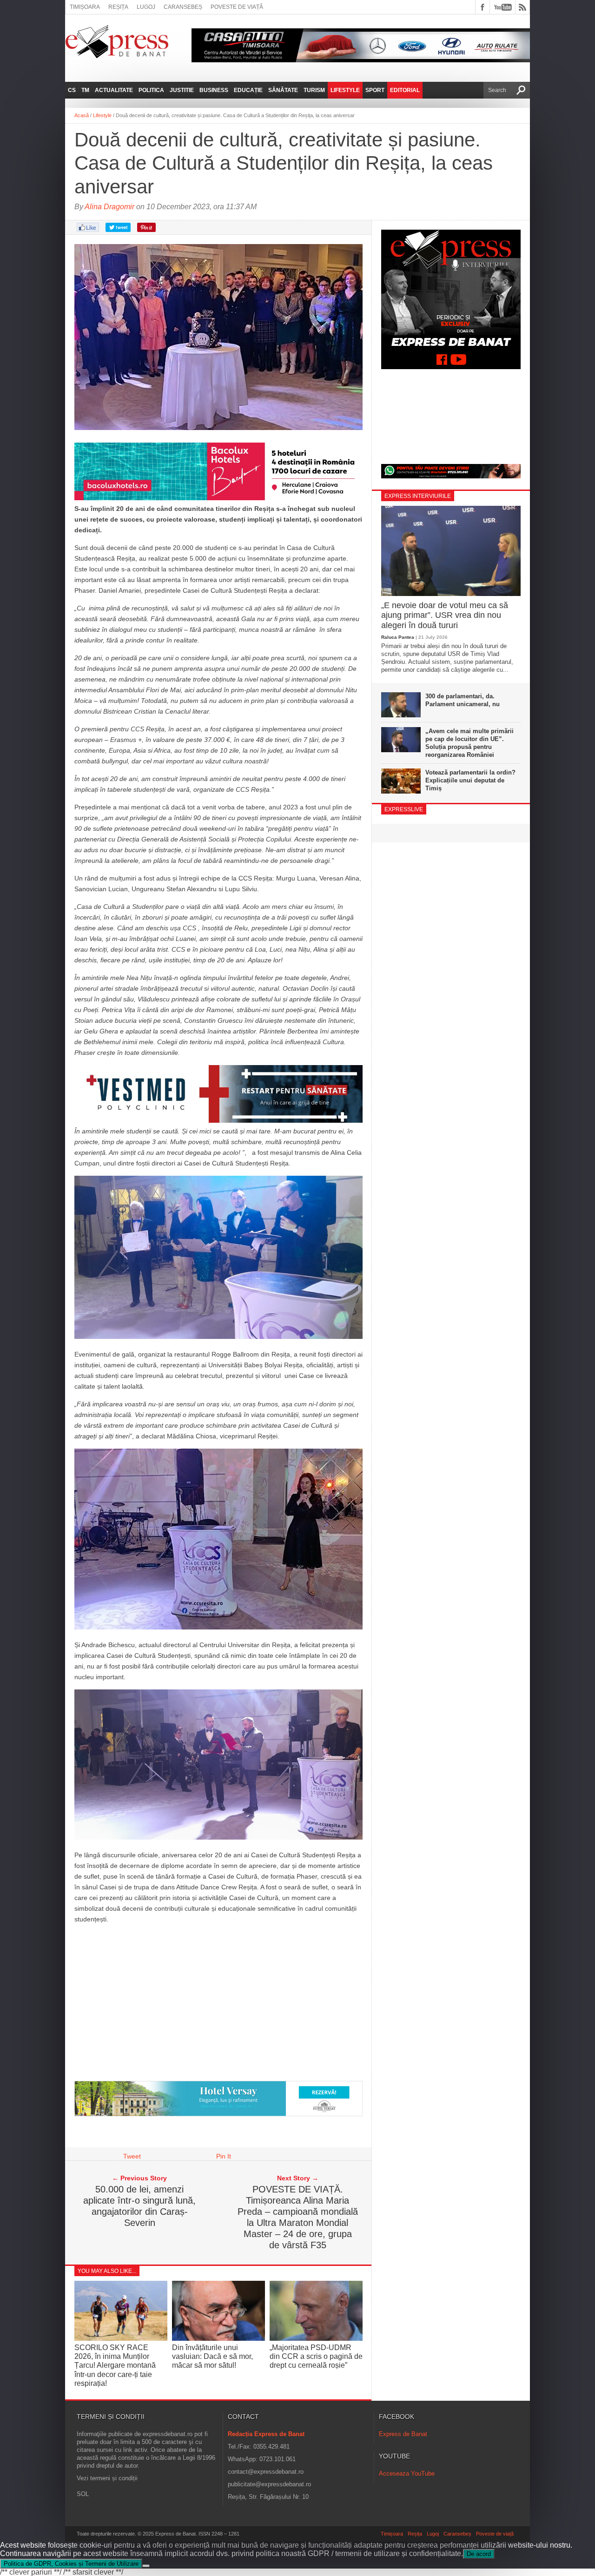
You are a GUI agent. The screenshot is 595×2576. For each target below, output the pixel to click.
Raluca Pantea (398, 637)
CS (72, 90)
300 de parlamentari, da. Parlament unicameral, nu (463, 700)
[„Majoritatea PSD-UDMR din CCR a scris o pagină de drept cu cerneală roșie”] (316, 2338)
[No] (146, 2566)
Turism (314, 90)
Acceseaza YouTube (407, 2473)
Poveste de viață (237, 7)
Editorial (405, 90)
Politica (151, 90)
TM (85, 90)
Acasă (82, 115)
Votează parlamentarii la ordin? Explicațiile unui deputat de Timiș (470, 780)
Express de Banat (403, 2434)
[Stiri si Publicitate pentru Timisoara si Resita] (218, 2114)
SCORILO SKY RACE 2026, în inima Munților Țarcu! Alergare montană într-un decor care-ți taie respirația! (115, 2365)
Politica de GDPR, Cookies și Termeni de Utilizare (71, 2564)
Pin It (224, 2156)
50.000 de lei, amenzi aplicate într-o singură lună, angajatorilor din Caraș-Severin (139, 2206)
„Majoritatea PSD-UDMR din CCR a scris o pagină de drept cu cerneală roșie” (316, 2356)
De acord (479, 2554)
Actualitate (114, 90)
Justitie (182, 90)
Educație (248, 90)
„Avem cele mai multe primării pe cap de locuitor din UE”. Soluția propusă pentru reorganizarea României (469, 743)
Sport (375, 90)
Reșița (118, 7)
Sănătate (283, 90)
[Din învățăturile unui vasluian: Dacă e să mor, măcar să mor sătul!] (218, 2338)
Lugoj (146, 7)
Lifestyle (345, 90)
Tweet (132, 2156)
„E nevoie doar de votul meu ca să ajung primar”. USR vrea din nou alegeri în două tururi (445, 615)
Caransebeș (183, 7)
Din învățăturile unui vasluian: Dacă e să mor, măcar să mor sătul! (212, 2356)
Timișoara (85, 7)
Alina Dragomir (109, 207)
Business (214, 90)
